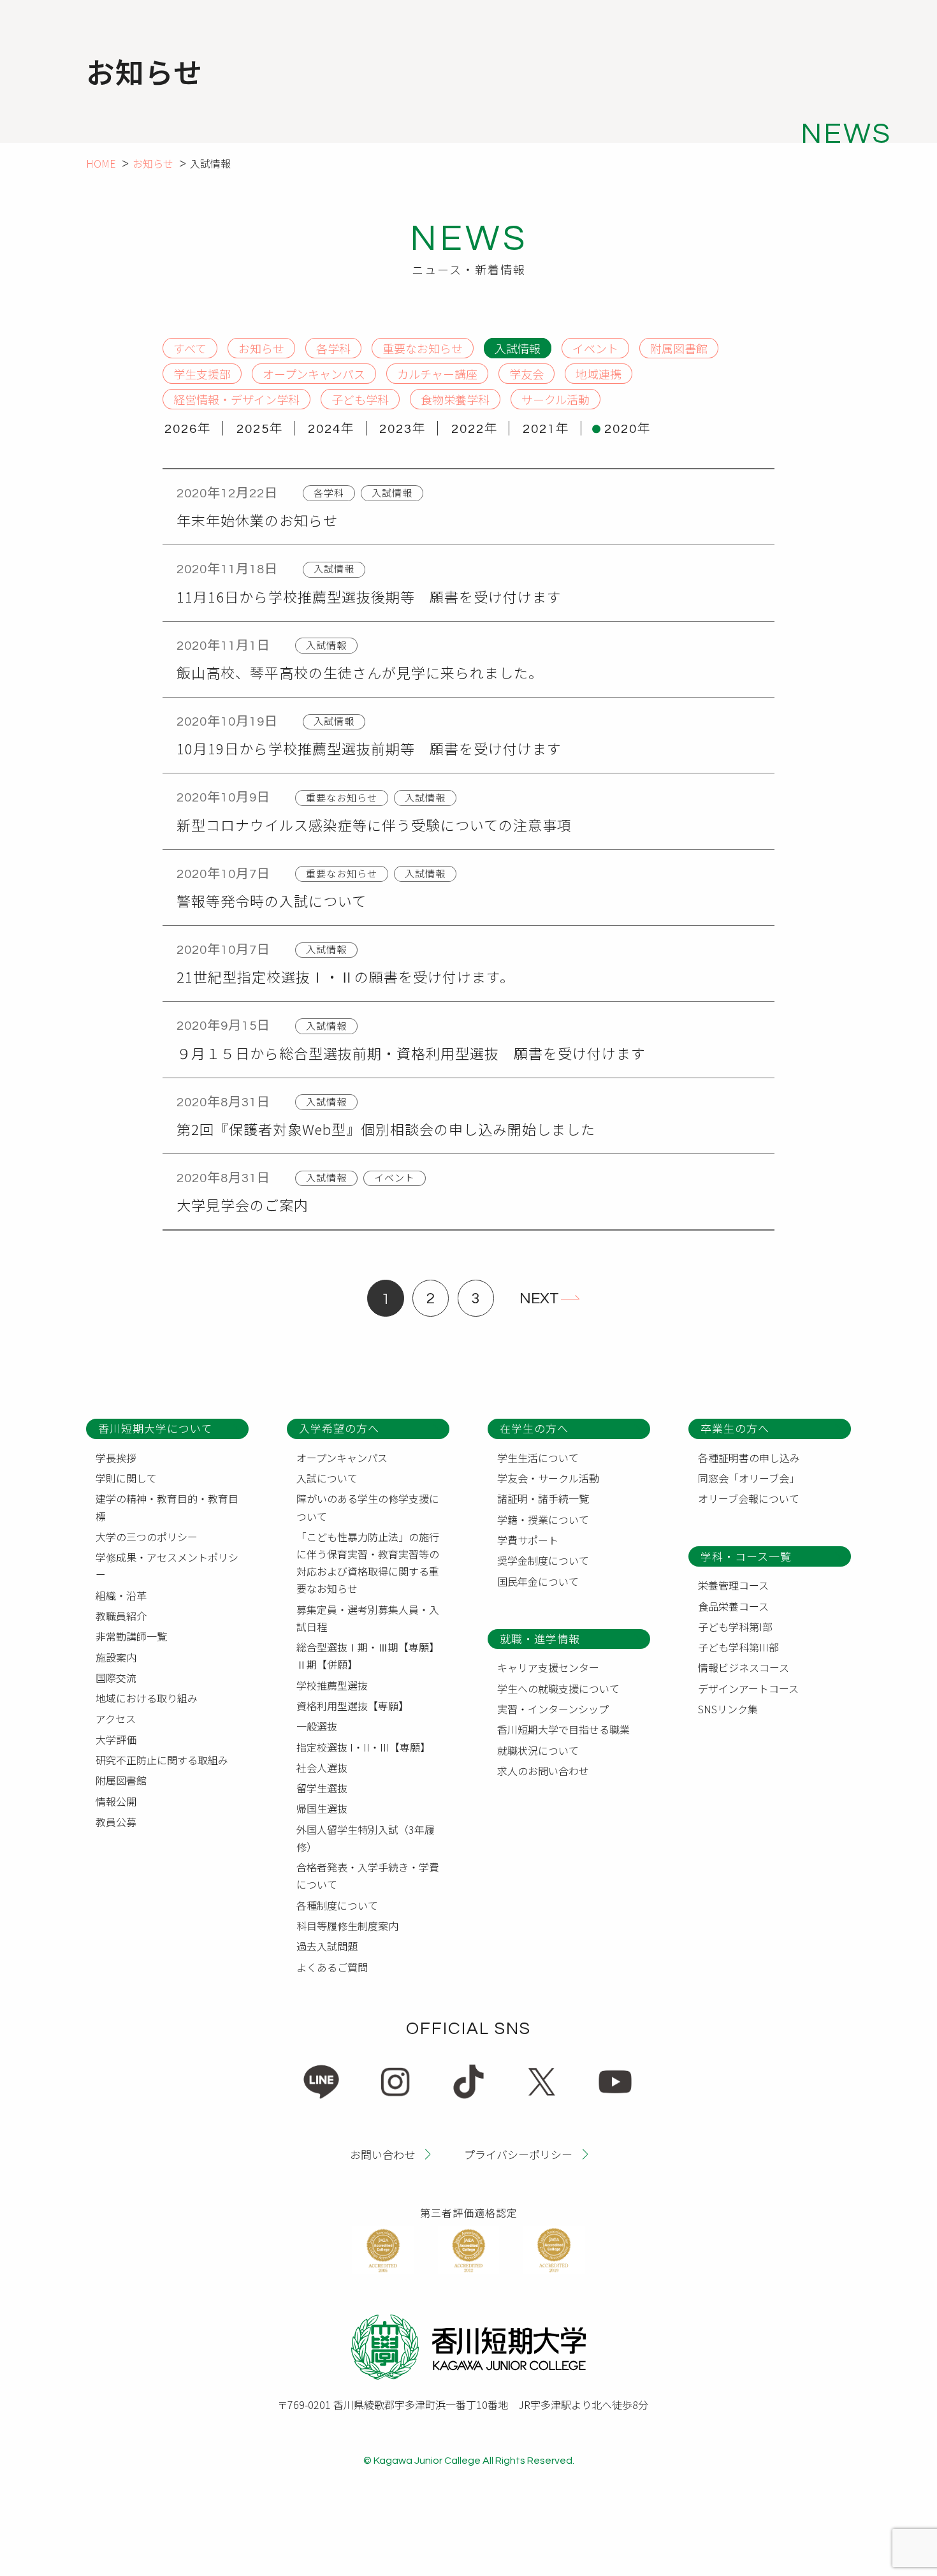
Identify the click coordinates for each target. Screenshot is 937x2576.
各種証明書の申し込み (749, 1458)
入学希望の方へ (339, 1428)
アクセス (116, 1718)
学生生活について (538, 1458)
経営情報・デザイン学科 (236, 399)
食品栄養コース (733, 1606)
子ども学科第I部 (735, 1627)
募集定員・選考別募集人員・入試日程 (368, 1618)
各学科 (333, 348)
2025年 (260, 429)
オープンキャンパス (314, 373)
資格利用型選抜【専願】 (352, 1706)
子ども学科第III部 (738, 1647)
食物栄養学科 (455, 399)
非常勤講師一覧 (131, 1636)
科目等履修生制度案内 (347, 1926)
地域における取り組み (147, 1698)
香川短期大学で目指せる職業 (563, 1729)
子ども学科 (360, 399)
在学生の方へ (534, 1428)
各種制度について (337, 1905)
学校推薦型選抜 (332, 1685)
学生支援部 (202, 373)
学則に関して (126, 1478)
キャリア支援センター (548, 1667)
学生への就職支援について (558, 1688)
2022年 (475, 429)
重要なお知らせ (423, 348)
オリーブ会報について (749, 1498)
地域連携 (599, 373)
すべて (190, 348)
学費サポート (528, 1540)
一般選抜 (317, 1726)
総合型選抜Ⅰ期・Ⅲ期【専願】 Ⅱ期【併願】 (370, 1656)
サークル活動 (556, 399)
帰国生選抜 (322, 1808)
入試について (327, 1478)
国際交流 (116, 1678)
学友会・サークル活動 (548, 1478)
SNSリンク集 (728, 1709)
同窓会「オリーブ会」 (749, 1478)
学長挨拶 (116, 1458)
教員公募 (116, 1822)
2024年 (331, 429)
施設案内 (116, 1657)
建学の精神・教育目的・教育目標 (167, 1507)
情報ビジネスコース (744, 1667)
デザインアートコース (748, 1688)
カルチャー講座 (437, 373)
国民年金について (538, 1581)
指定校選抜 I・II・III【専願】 (363, 1747)
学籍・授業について (543, 1519)
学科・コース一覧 (746, 1556)
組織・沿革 (121, 1595)
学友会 (527, 373)
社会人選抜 (322, 1767)
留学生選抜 (322, 1788)
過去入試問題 (327, 1946)
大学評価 (116, 1739)
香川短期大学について (155, 1428)
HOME (101, 163)
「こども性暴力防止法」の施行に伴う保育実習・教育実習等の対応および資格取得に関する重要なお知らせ (368, 1563)
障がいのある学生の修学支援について (368, 1507)
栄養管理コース (733, 1585)
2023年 (403, 429)
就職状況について (538, 1750)
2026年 (188, 429)
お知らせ (153, 163)
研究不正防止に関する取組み (162, 1760)
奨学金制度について (543, 1560)
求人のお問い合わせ (543, 1771)
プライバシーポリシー (518, 2154)
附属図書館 (679, 348)
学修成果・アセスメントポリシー (167, 1566)
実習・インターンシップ (553, 1709)
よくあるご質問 (332, 1967)
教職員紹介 (121, 1616)
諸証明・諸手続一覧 (543, 1498)
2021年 (546, 429)
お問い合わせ (382, 2154)
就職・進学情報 (540, 1638)
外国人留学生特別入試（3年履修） (366, 1838)
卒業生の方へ (735, 1428)
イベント (595, 348)
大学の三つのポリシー (147, 1537)
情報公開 (116, 1801)
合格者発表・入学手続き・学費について (368, 1876)
